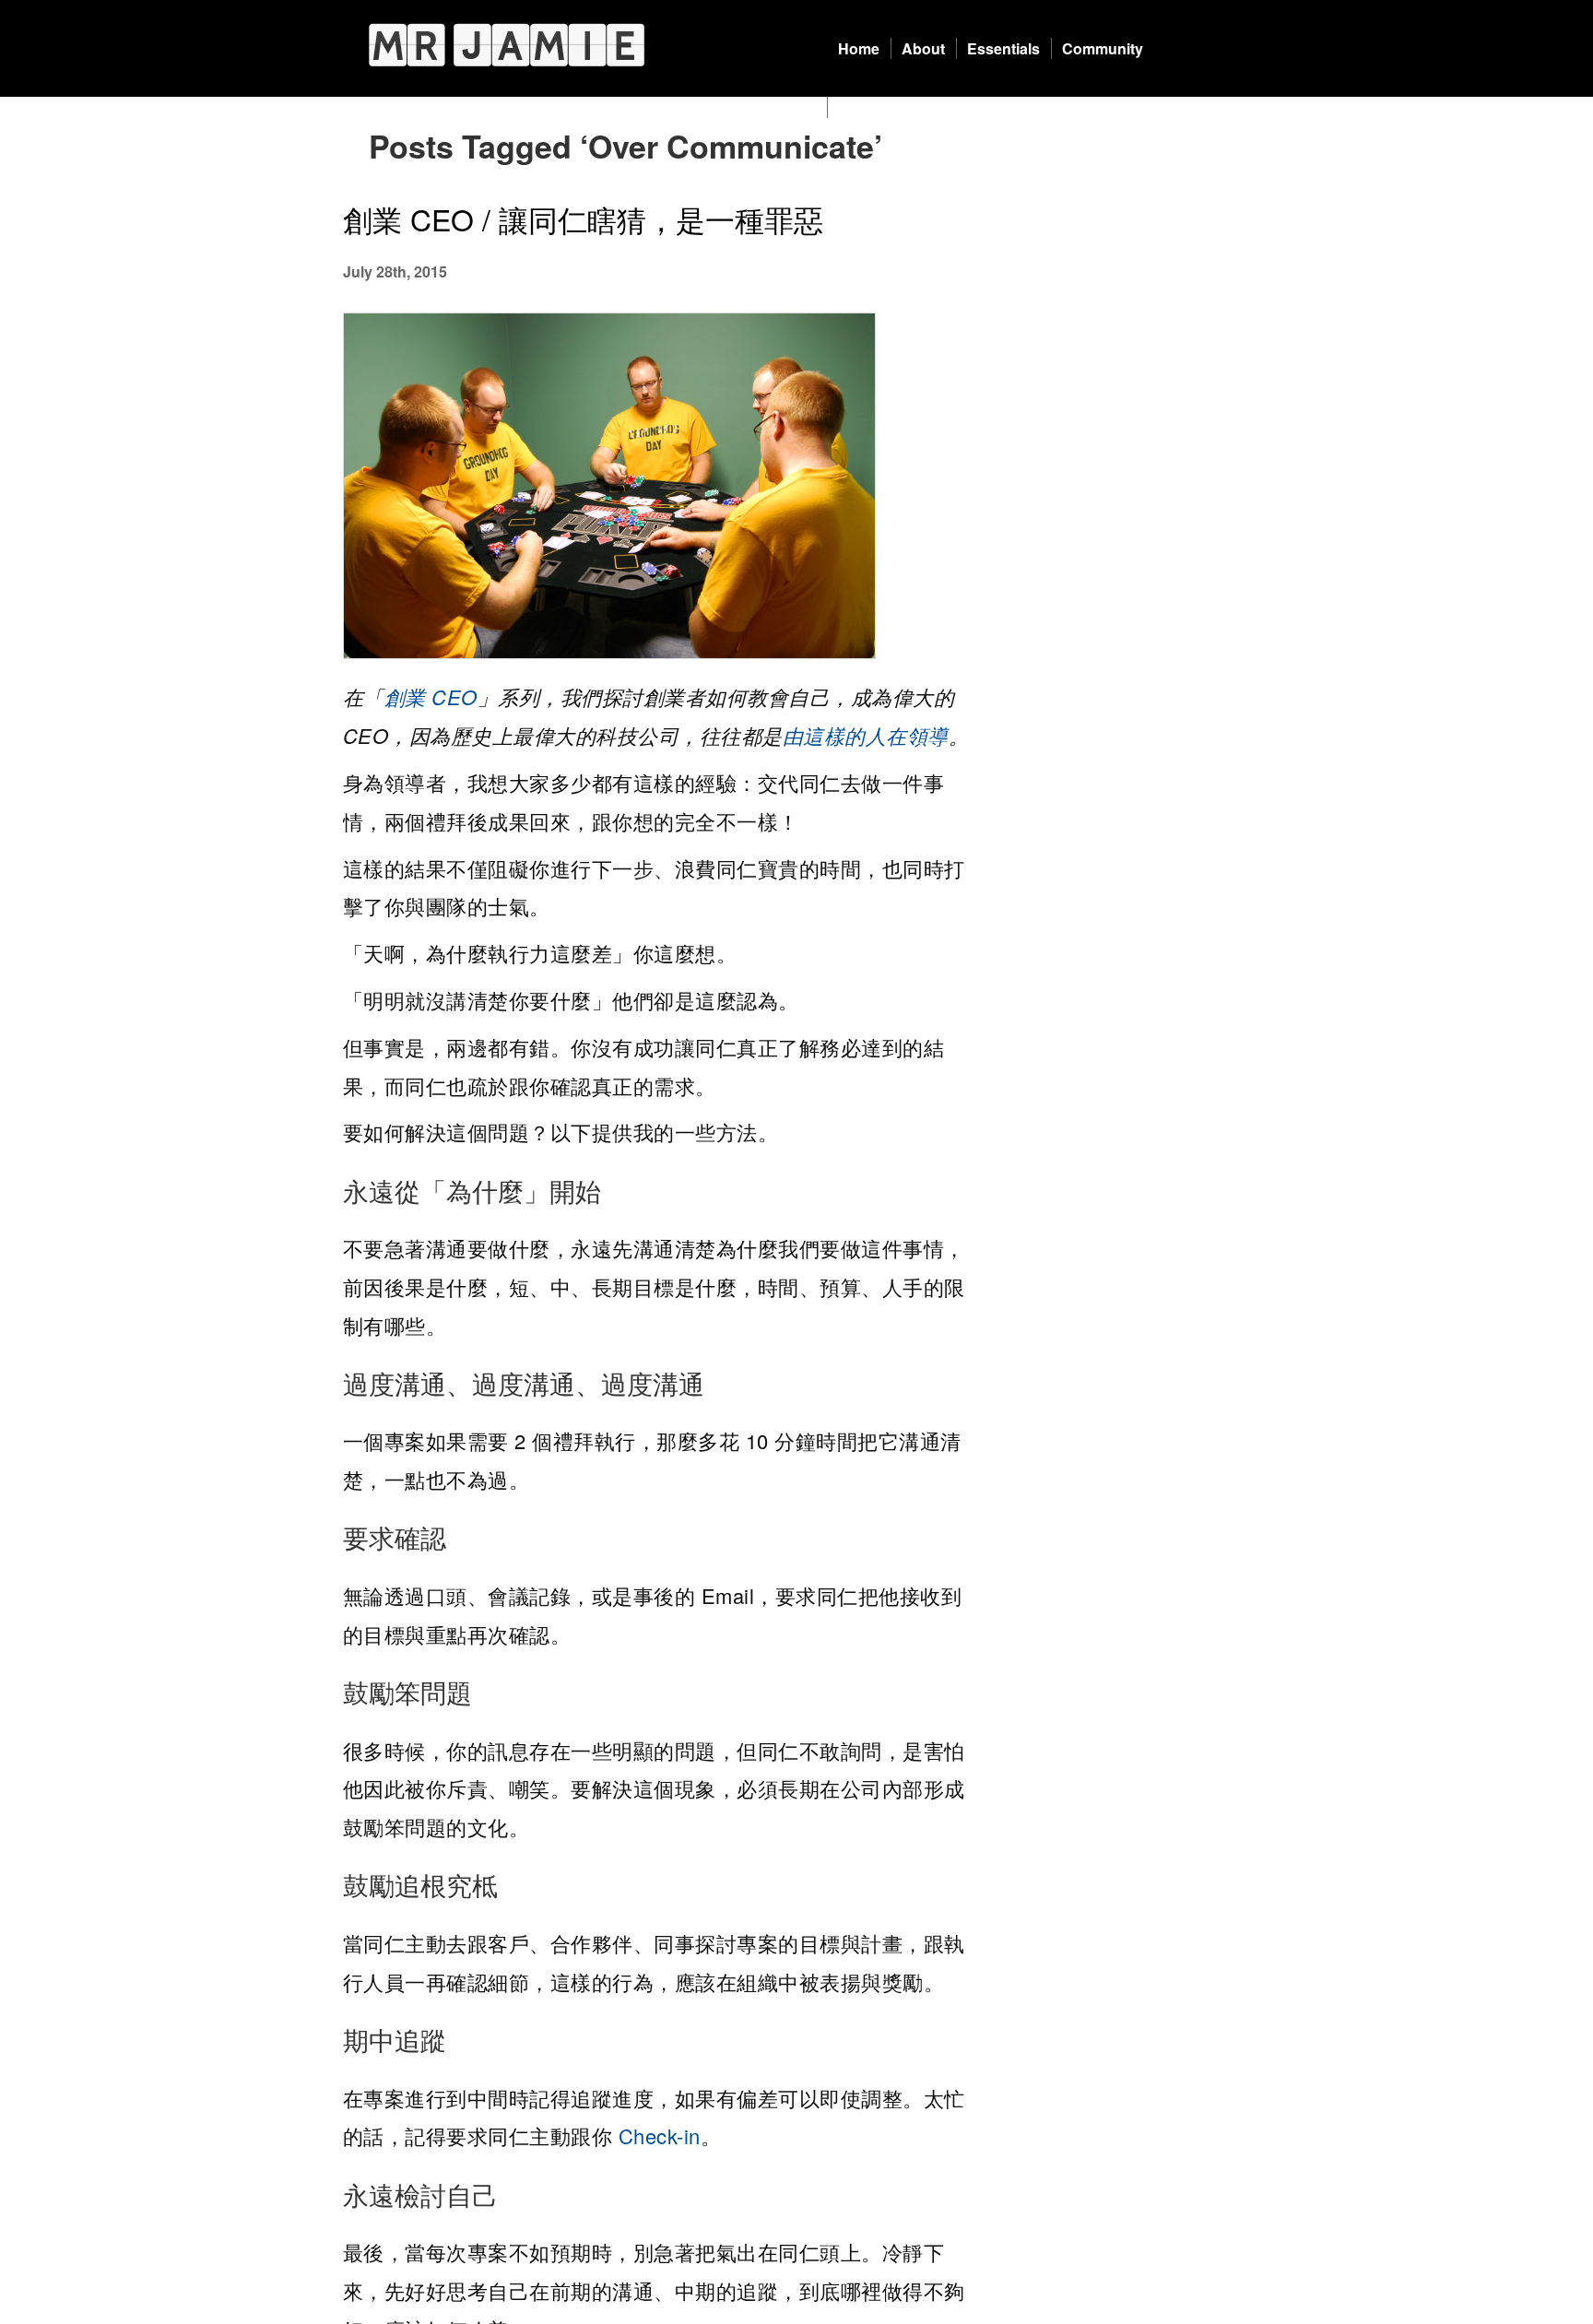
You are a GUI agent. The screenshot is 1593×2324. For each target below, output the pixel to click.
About (923, 48)
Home (859, 48)
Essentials (1003, 48)
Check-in (660, 2135)
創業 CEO (431, 696)
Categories (876, 107)
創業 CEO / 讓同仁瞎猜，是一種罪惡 (583, 218)
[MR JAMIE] (507, 45)
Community (1103, 48)
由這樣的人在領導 (866, 735)
